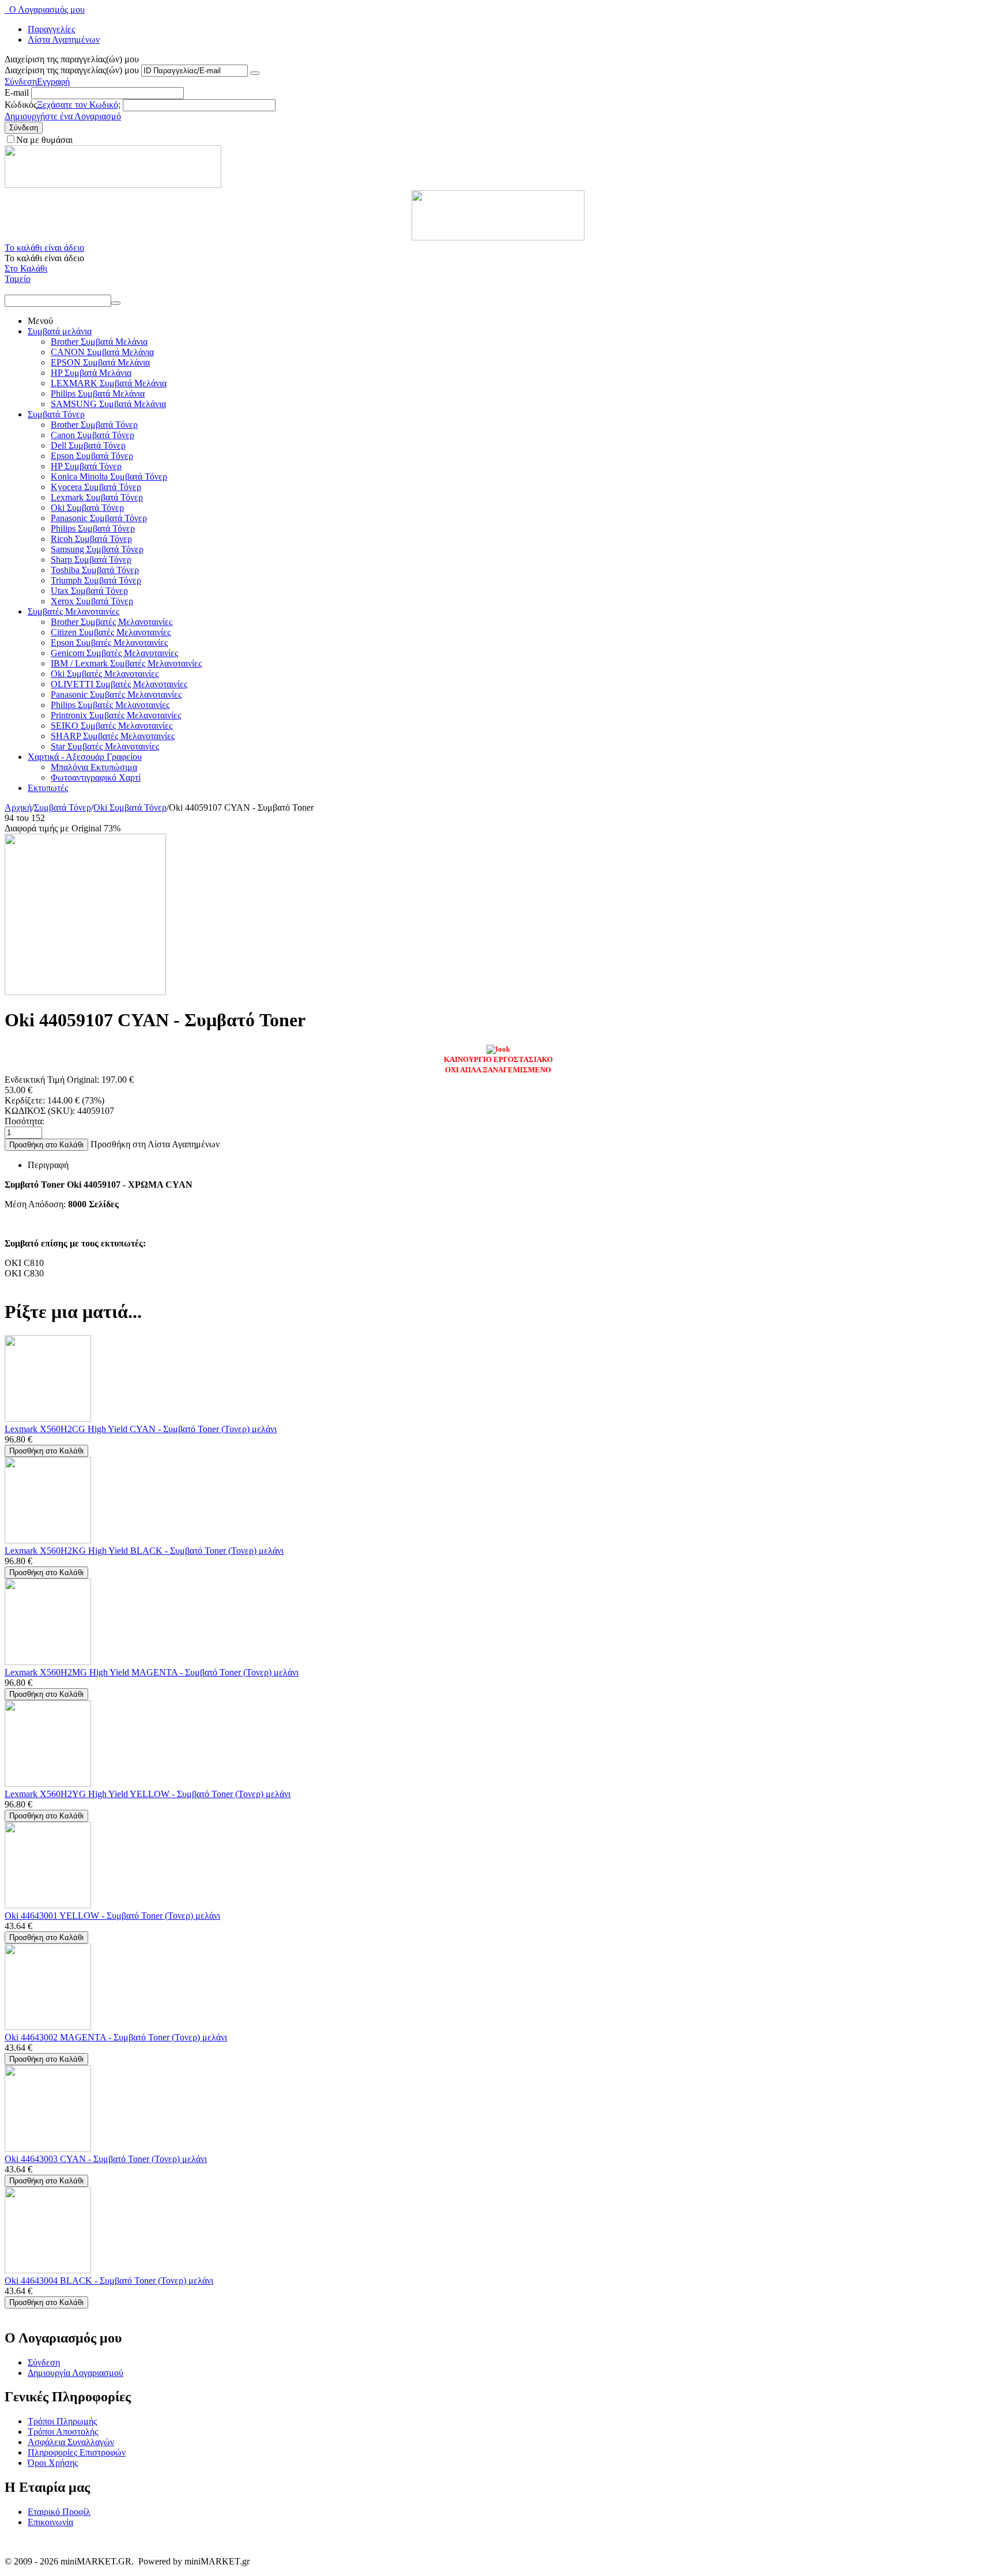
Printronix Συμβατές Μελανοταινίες (116, 715)
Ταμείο (18, 279)
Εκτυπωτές (48, 788)
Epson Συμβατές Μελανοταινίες (109, 643)
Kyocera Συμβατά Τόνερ (96, 487)
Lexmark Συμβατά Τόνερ (97, 497)
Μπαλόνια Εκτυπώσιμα (94, 767)
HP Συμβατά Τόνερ (86, 466)
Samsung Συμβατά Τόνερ (97, 549)
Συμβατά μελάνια (60, 331)
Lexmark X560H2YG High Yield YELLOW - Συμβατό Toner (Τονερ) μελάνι (148, 1794)
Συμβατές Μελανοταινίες (73, 611)
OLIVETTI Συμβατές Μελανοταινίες (119, 684)
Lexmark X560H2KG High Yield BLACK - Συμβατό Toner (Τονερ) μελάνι (144, 1551)
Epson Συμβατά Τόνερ (92, 456)
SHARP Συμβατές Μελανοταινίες (113, 736)
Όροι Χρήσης (53, 2463)
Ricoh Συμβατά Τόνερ (91, 539)
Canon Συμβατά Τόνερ (93, 435)
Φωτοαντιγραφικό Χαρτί (96, 777)
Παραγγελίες (51, 29)
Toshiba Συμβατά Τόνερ (95, 570)
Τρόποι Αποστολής (63, 2432)
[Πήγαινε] (255, 73)
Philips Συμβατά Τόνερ (93, 528)
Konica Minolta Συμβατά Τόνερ (109, 477)
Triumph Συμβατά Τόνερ (96, 580)
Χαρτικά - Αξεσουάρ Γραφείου (85, 757)
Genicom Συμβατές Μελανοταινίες (114, 653)
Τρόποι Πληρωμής (62, 2421)
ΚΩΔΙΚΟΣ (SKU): (40, 1111)
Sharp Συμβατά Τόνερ (91, 560)
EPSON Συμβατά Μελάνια (100, 362)
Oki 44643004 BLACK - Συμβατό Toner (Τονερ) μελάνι (109, 2281)
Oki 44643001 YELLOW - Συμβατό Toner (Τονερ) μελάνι (112, 1916)
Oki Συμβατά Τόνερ (87, 508)
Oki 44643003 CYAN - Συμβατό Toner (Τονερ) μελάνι (106, 2159)
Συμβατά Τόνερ (56, 414)
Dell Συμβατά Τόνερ (88, 445)
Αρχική (18, 807)
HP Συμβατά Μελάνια (91, 373)
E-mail (17, 93)
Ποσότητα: (24, 1121)
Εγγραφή (53, 82)
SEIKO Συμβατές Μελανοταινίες (112, 726)
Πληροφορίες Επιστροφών (77, 2452)
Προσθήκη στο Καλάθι (46, 1145)
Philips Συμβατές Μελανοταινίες (110, 705)
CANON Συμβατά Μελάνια (102, 352)
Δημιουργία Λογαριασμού (76, 2373)
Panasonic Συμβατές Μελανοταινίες (116, 694)
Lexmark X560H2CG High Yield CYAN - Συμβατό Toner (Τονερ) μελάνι (141, 1429)
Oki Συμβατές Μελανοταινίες (105, 674)
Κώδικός (21, 105)
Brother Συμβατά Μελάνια (99, 342)
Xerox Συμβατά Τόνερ (92, 601)
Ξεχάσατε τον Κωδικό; (79, 105)
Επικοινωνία (50, 2522)
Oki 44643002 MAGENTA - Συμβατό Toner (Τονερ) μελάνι (116, 2037)
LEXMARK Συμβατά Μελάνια (109, 383)
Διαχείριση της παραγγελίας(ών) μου (72, 70)
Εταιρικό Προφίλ (59, 2512)
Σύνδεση (21, 82)
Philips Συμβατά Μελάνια (98, 393)
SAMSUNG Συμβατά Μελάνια (108, 404)
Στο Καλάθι (26, 268)
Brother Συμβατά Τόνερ (94, 425)
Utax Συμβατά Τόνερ (89, 591)
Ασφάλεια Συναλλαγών (71, 2442)
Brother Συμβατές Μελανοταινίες (112, 622)
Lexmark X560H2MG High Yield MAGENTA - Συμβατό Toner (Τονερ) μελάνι (152, 1672)
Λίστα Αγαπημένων (64, 39)
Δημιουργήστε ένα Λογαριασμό (63, 116)
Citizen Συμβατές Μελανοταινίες (111, 632)
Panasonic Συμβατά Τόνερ (99, 518)
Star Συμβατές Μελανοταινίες (105, 746)
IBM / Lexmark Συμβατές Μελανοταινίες (126, 663)
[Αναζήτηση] (116, 303)
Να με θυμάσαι (44, 140)
